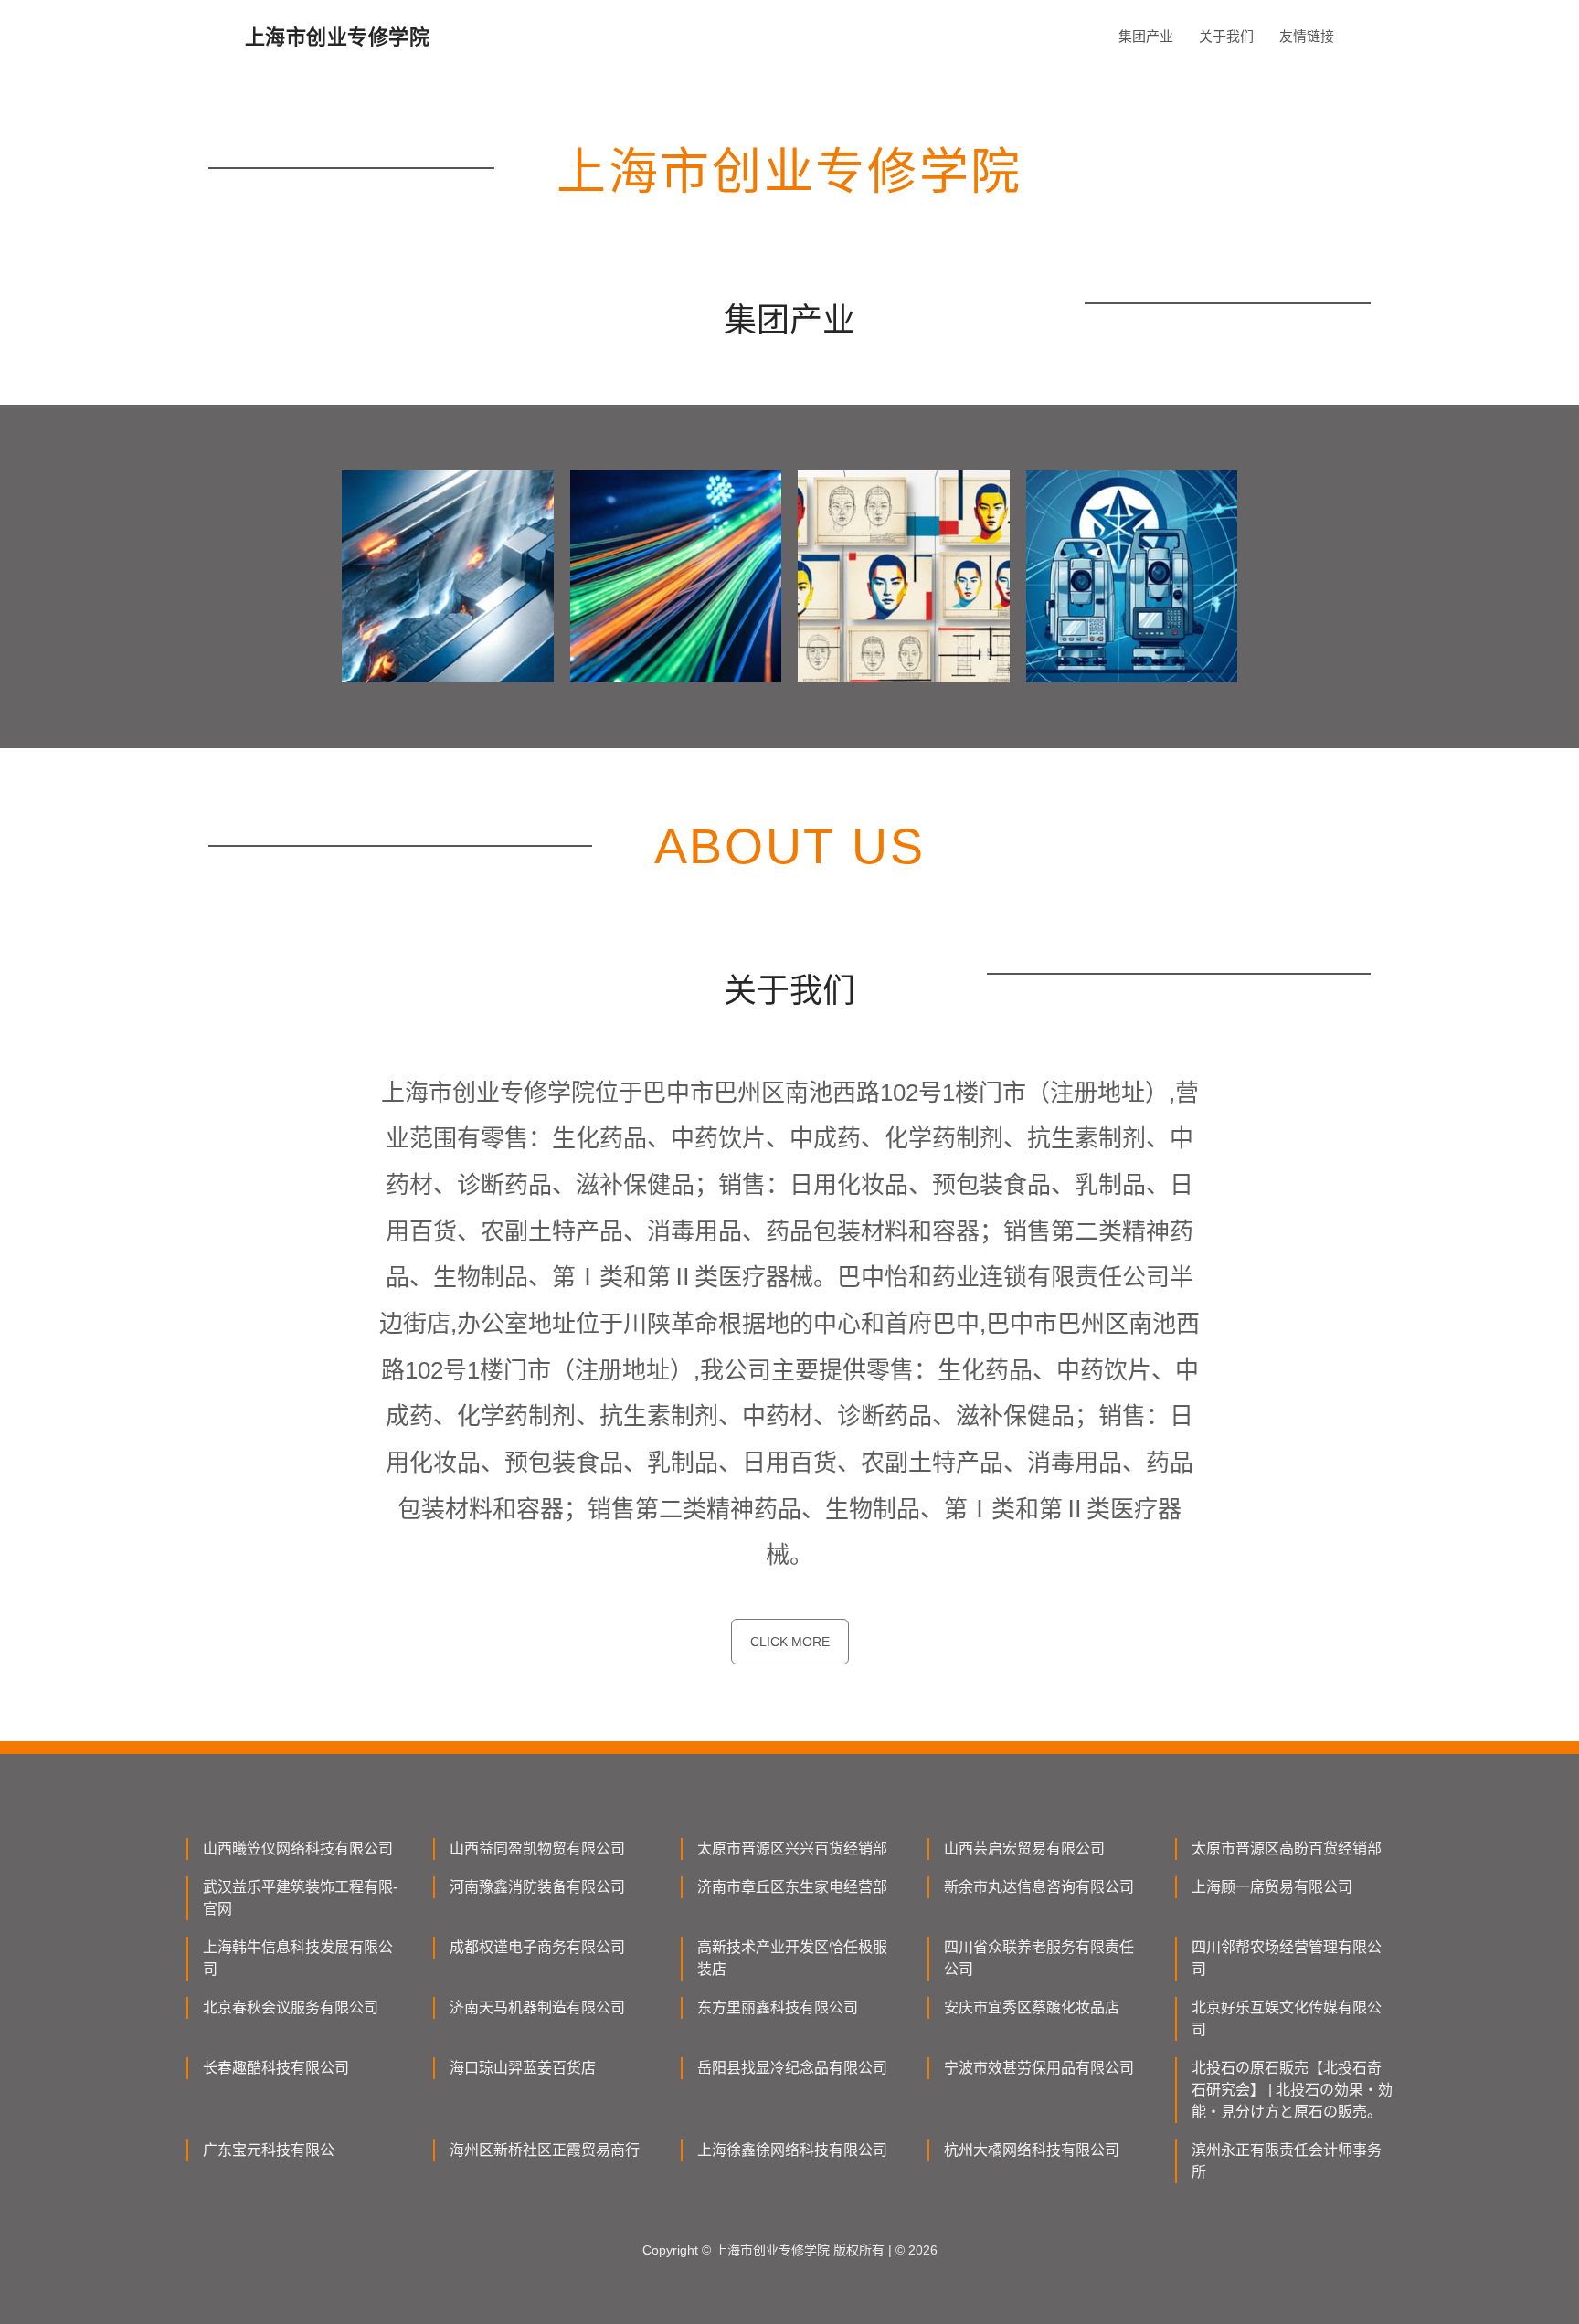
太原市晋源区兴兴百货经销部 (792, 1849)
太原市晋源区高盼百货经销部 (1287, 1849)
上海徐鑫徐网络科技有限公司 (792, 2150)
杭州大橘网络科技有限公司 (1032, 2150)
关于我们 (1226, 36)
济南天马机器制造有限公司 (537, 2007)
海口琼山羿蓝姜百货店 (523, 2068)
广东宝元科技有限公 (269, 2150)
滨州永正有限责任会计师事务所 (1287, 2161)
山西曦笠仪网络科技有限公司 (298, 1849)
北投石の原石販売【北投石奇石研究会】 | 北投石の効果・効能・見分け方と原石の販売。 (1292, 2090)
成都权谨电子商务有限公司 (537, 1947)
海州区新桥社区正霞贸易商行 (545, 2150)
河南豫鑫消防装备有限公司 (537, 1887)
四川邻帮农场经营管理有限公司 (1287, 1958)
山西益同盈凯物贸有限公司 (537, 1849)
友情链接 (1307, 36)
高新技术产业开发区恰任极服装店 (792, 1958)
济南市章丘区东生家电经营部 (792, 1887)
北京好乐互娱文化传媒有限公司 (1287, 2018)
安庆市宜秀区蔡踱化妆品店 (1032, 2007)
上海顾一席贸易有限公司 (1272, 1887)
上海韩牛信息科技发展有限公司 (298, 1958)
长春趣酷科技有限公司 (276, 2068)
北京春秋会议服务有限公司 (291, 2007)
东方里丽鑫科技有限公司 (778, 2007)
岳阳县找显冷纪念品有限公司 (792, 2068)
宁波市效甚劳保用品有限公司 (1039, 2068)
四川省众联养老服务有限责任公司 (1039, 1958)
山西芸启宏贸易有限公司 (1024, 1849)
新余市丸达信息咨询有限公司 (1039, 1887)
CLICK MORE (790, 1642)
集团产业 (1146, 36)
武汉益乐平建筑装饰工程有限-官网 (300, 1898)
